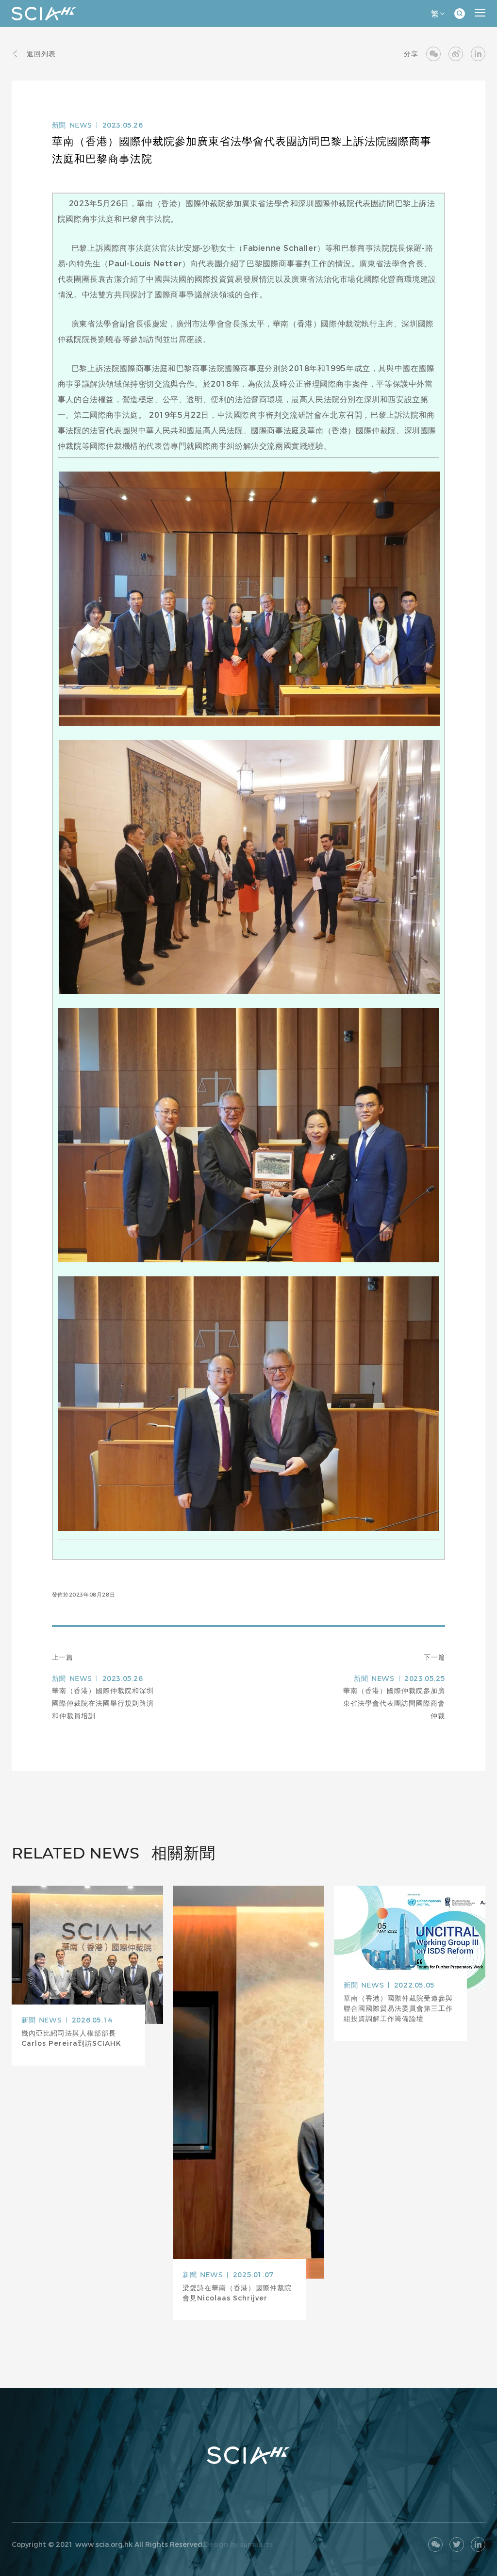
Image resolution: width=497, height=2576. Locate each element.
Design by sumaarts (238, 2544)
